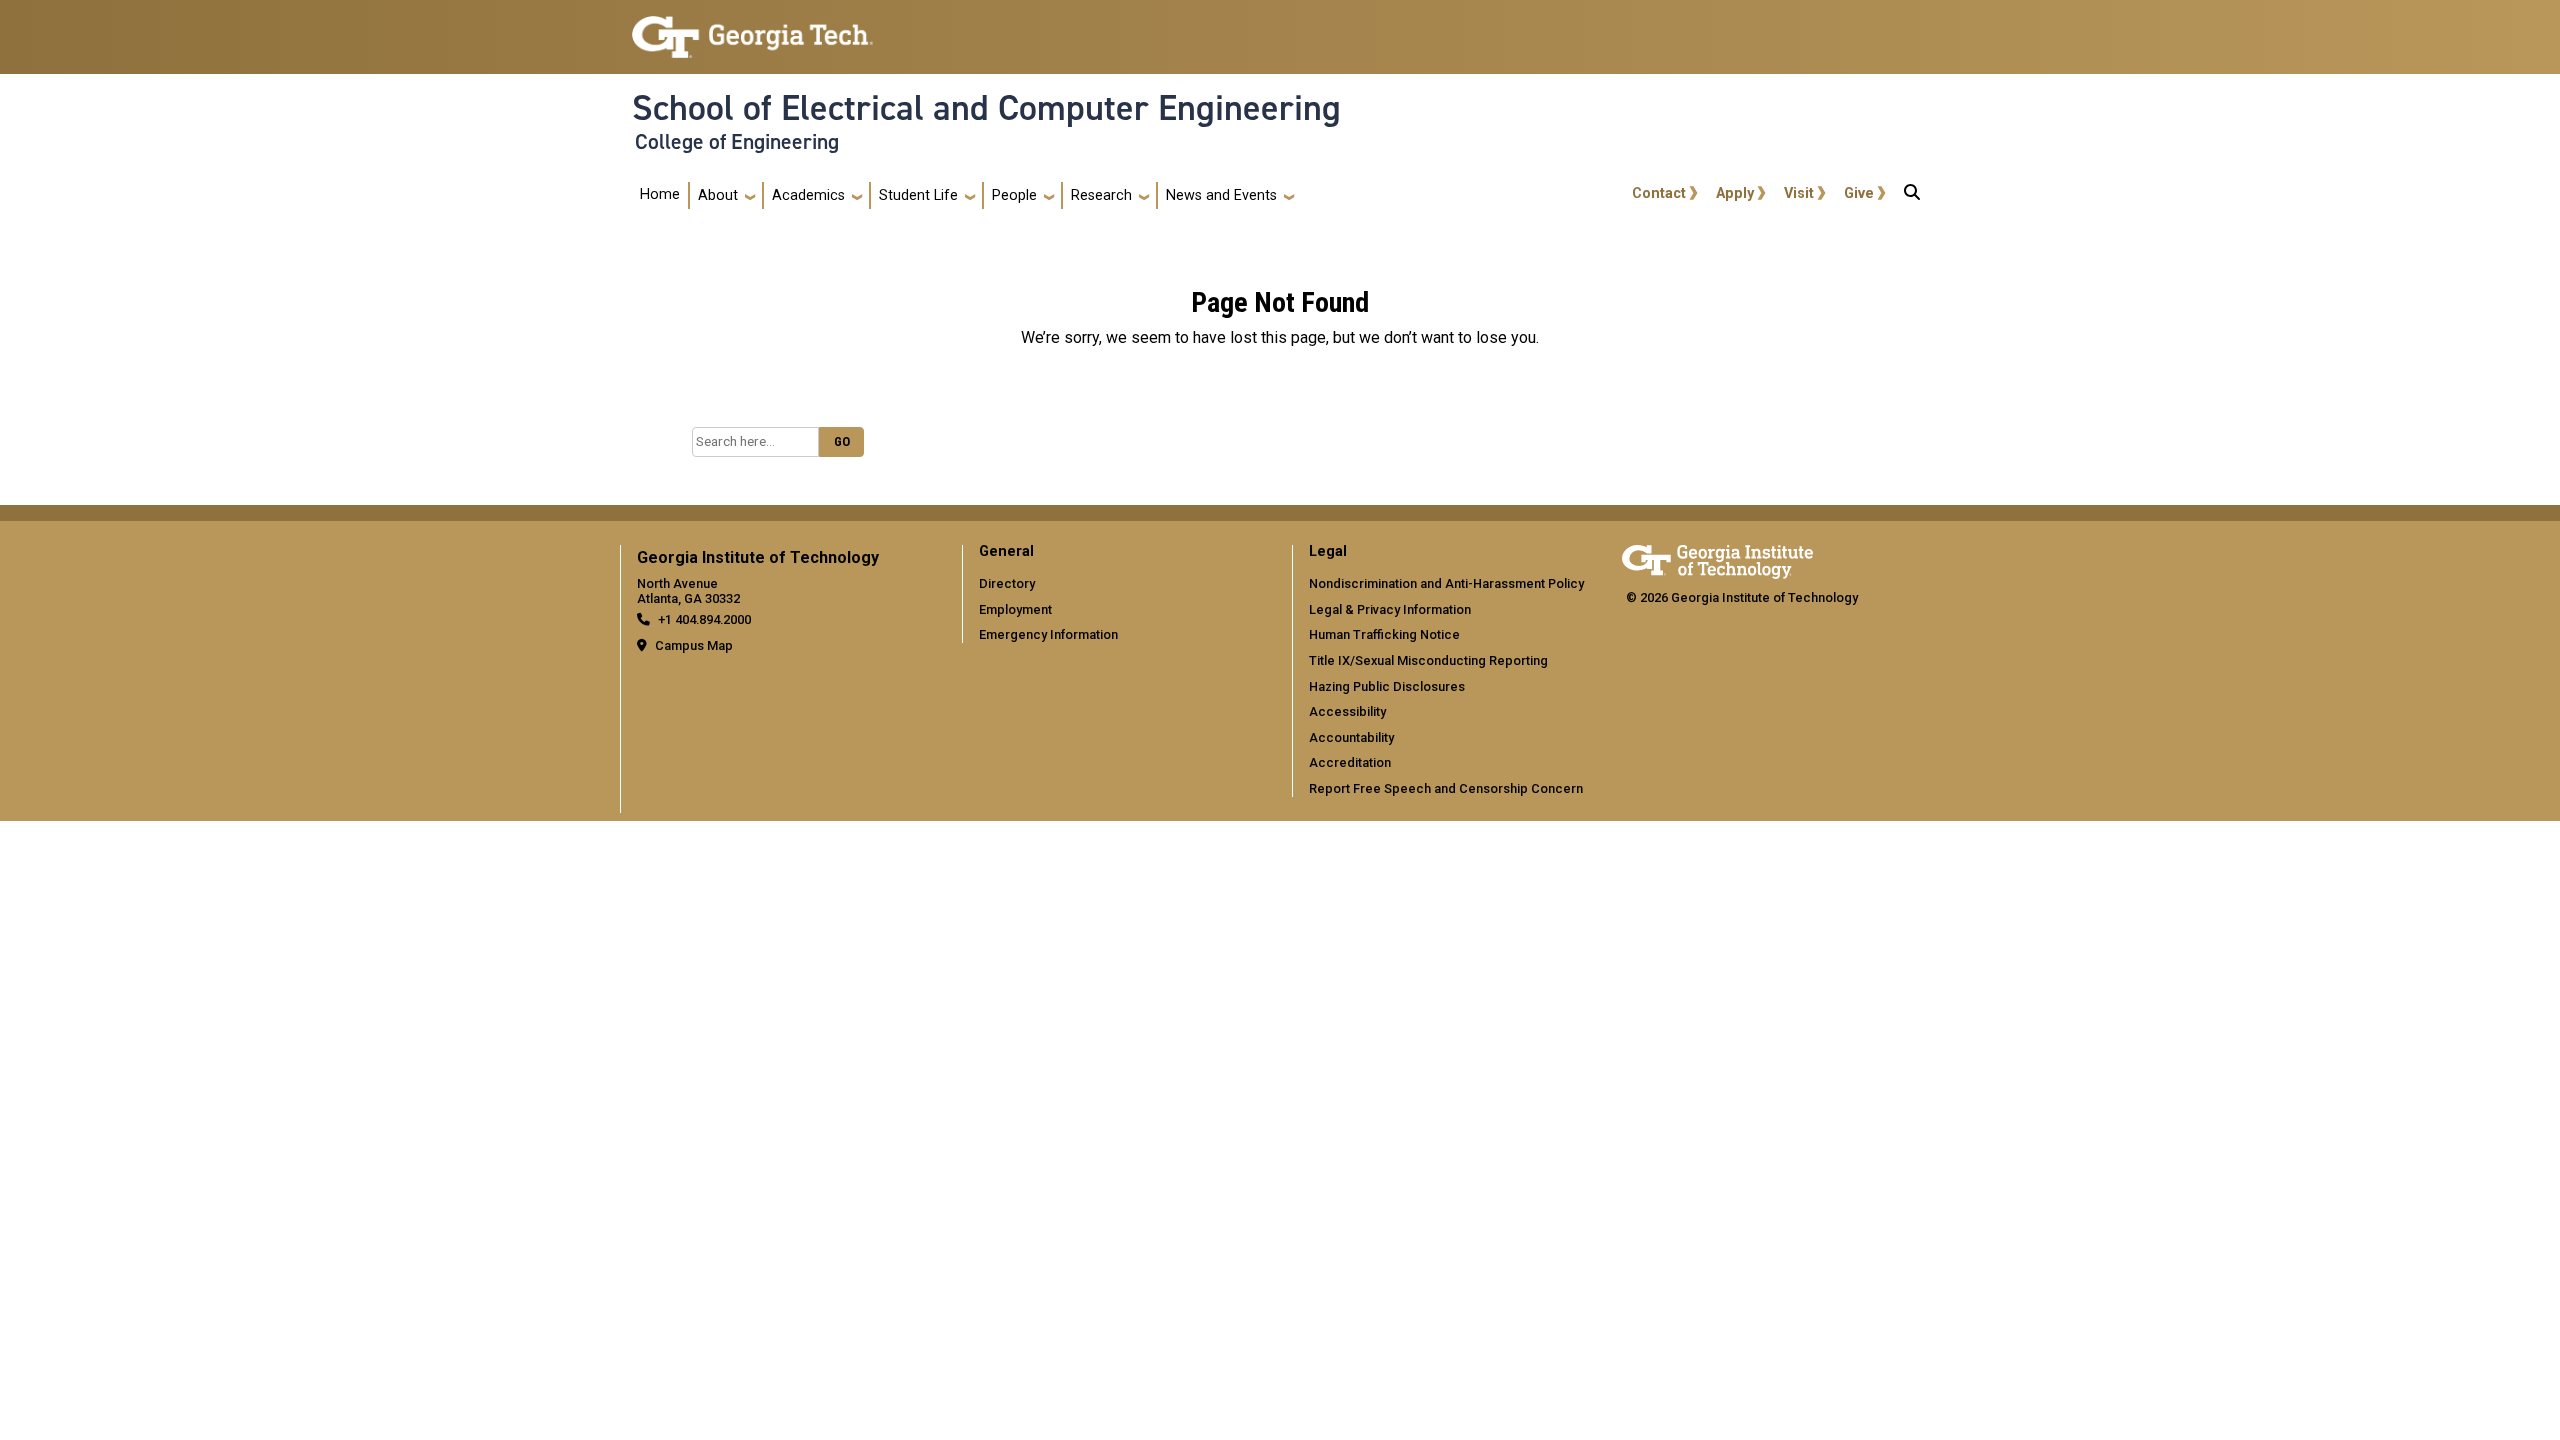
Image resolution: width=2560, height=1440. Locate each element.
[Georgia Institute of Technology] (752, 28)
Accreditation (1350, 762)
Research (1101, 195)
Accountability (1351, 737)
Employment (1015, 609)
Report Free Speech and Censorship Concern (1446, 788)
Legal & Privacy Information (1390, 609)
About (718, 195)
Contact (1659, 193)
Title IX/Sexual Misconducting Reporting (1428, 660)
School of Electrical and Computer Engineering (986, 108)
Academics (808, 195)
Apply (1735, 193)
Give (1859, 193)
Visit (1799, 193)
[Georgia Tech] (1717, 558)
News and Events (1221, 195)
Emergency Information (1048, 634)
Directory (1007, 583)
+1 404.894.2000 (704, 619)
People (1014, 195)
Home (660, 194)
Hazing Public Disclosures (1387, 686)
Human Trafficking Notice (1384, 634)
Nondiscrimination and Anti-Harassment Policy (1446, 583)
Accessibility (1347, 711)
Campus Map (694, 645)
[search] (1912, 196)
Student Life (918, 195)
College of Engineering (737, 142)
